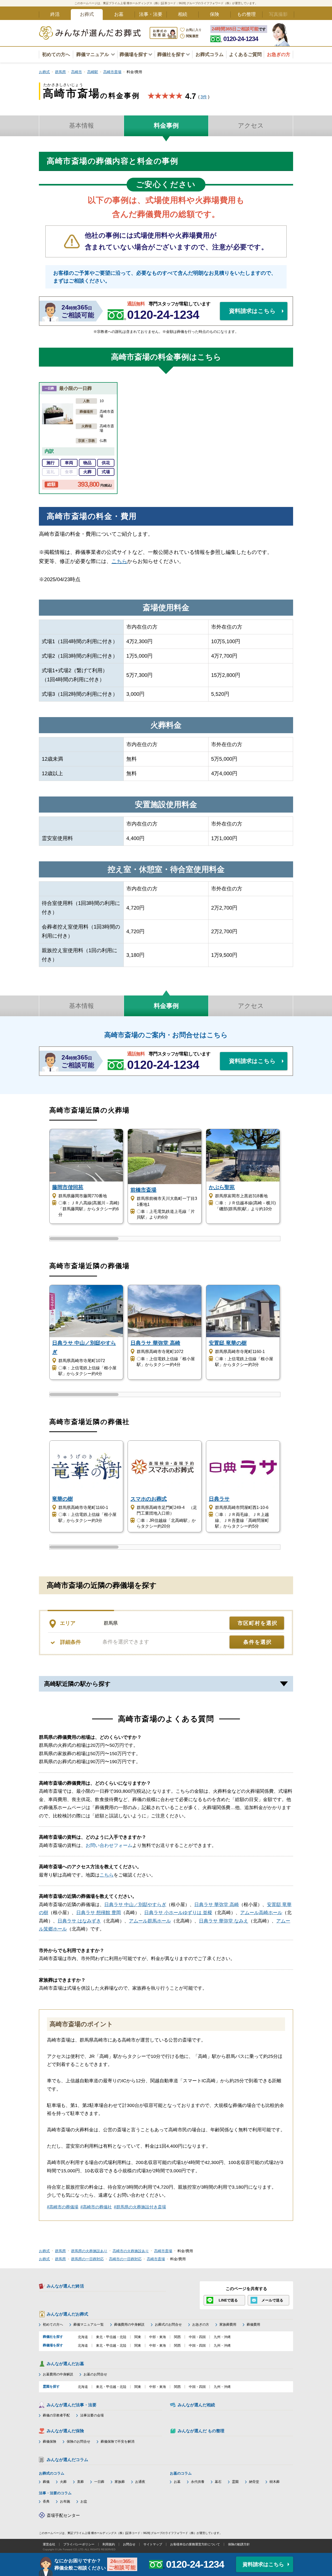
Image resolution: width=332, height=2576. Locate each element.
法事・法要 (151, 14)
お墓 (119, 14)
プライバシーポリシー (79, 2544)
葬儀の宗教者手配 (56, 2415)
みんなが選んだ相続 (196, 2405)
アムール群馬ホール (150, 1921)
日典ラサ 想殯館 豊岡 (99, 1913)
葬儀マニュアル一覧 (89, 2324)
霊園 (235, 2482)
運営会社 (49, 2544)
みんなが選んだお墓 (65, 2364)
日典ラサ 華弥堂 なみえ (224, 1921)
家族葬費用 (228, 2324)
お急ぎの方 (201, 2324)
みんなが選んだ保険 (65, 2431)
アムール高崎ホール (261, 1913)
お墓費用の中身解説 (58, 2374)
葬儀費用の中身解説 (129, 2324)
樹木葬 (275, 2482)
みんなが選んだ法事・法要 (72, 2405)
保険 (215, 14)
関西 (177, 2337)
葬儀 (46, 2482)
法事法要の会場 (92, 2415)
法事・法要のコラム (55, 2493)
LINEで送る (228, 2300)
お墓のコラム (181, 2473)
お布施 (65, 2501)
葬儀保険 (50, 2441)
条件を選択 (258, 1642)
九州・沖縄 (222, 2337)
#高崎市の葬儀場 (63, 2207)
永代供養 (198, 2482)
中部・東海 (158, 2337)
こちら (119, 561)
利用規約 (109, 2544)
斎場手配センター (63, 2515)
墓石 (218, 2482)
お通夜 (140, 2482)
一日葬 (99, 2482)
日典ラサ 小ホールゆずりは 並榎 (178, 1913)
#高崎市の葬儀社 (96, 2207)
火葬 (63, 2482)
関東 (138, 2337)
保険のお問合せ (78, 2441)
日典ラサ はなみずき (79, 1921)
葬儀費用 (253, 2324)
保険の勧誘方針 (239, 2544)
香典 (46, 2501)
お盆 (84, 2501)
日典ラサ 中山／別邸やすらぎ (135, 1905)
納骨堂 (254, 2482)
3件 (204, 97)
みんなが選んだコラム (67, 2460)
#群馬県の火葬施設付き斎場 (140, 2207)
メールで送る (272, 2300)
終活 (55, 14)
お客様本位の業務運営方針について (195, 2544)
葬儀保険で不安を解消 (117, 2441)
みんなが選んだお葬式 (67, 2314)
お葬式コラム (210, 54)
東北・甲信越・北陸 (111, 2337)
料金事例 (166, 125)
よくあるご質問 (245, 54)
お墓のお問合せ (95, 2374)
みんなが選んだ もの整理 (201, 2431)
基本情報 (81, 125)
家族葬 (120, 2482)
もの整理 (246, 14)
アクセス (251, 125)
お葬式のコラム (52, 2473)
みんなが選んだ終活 (65, 2286)
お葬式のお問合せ (168, 2324)
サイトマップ (153, 2544)
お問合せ (129, 2544)
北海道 (83, 2337)
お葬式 (87, 14)
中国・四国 (197, 2337)
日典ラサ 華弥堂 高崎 (217, 1905)
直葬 (80, 2482)
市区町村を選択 (258, 1623)
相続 (183, 14)
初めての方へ (56, 54)
